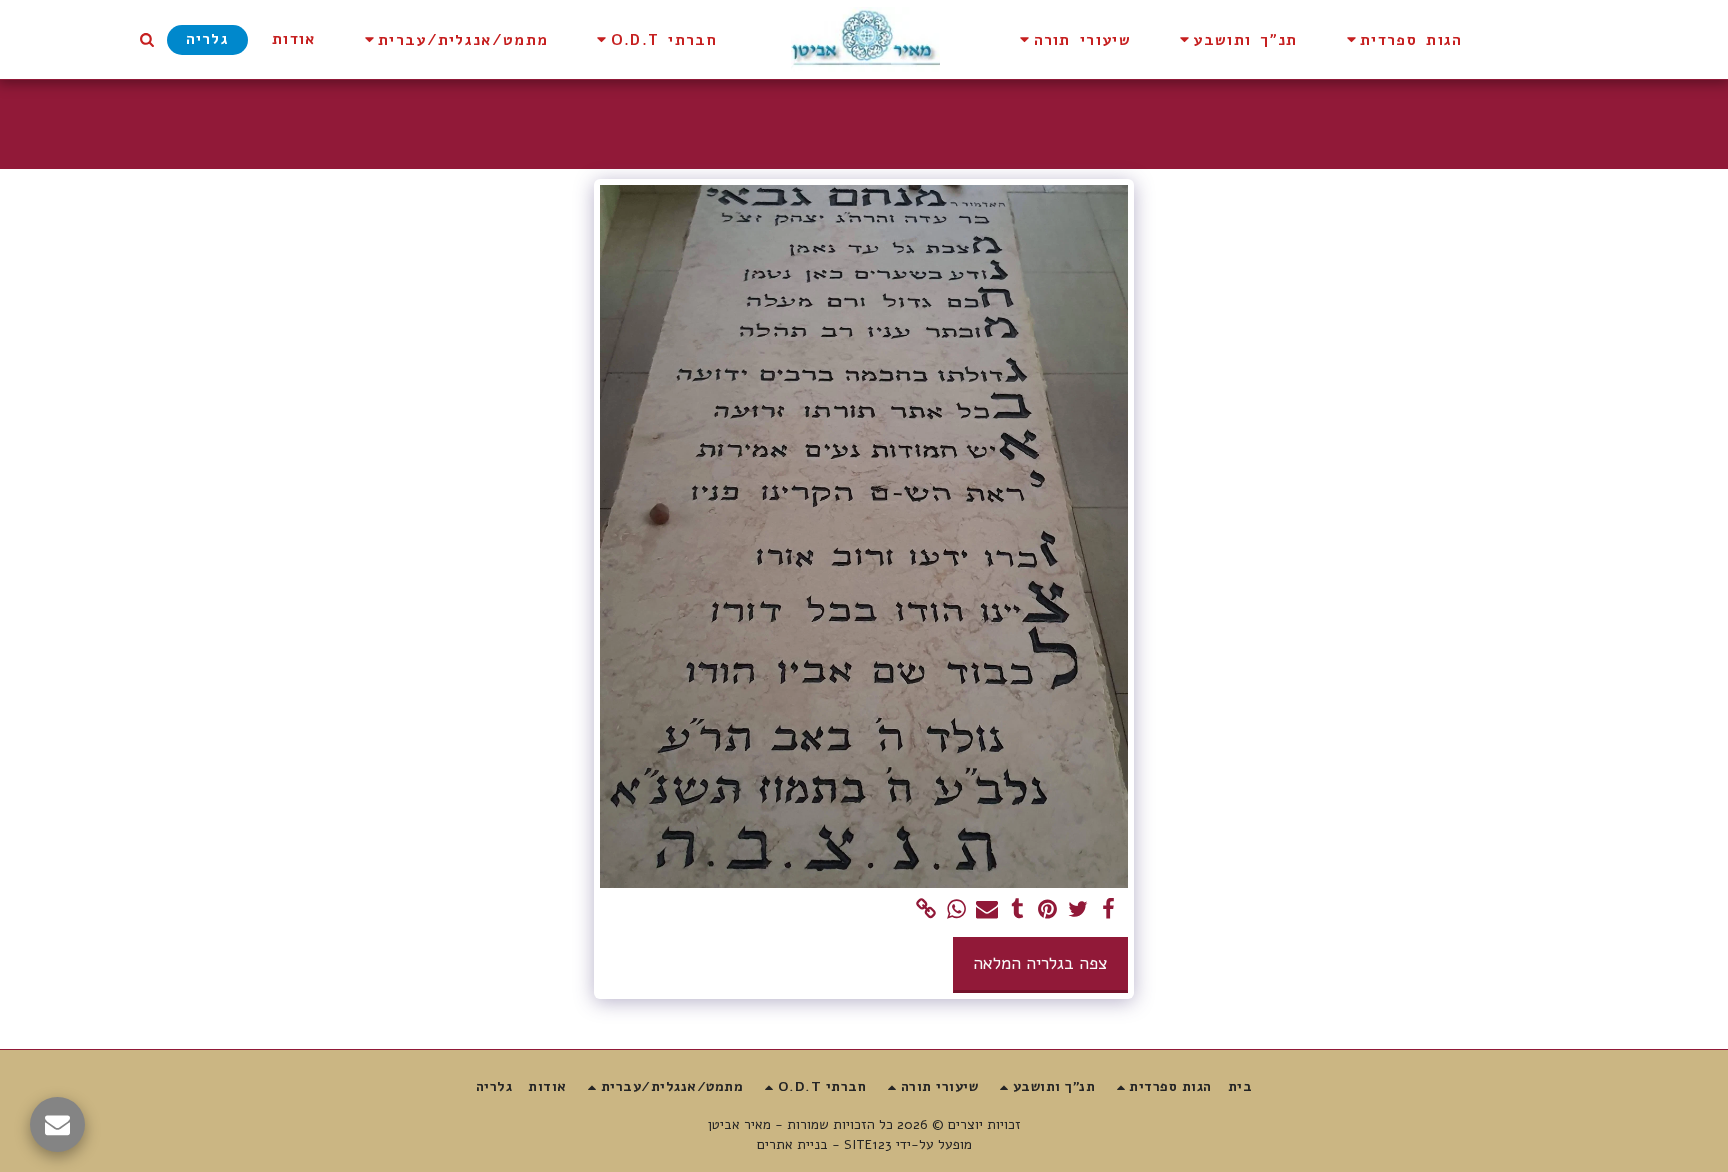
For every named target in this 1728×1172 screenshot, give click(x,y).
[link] (926, 910)
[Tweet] (1078, 910)
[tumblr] (1017, 910)
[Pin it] (1048, 910)
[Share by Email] (987, 910)
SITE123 (868, 1144)
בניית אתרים (792, 1144)
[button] (1402, 39)
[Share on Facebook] (1108, 910)
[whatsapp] (957, 910)
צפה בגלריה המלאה (1040, 963)
